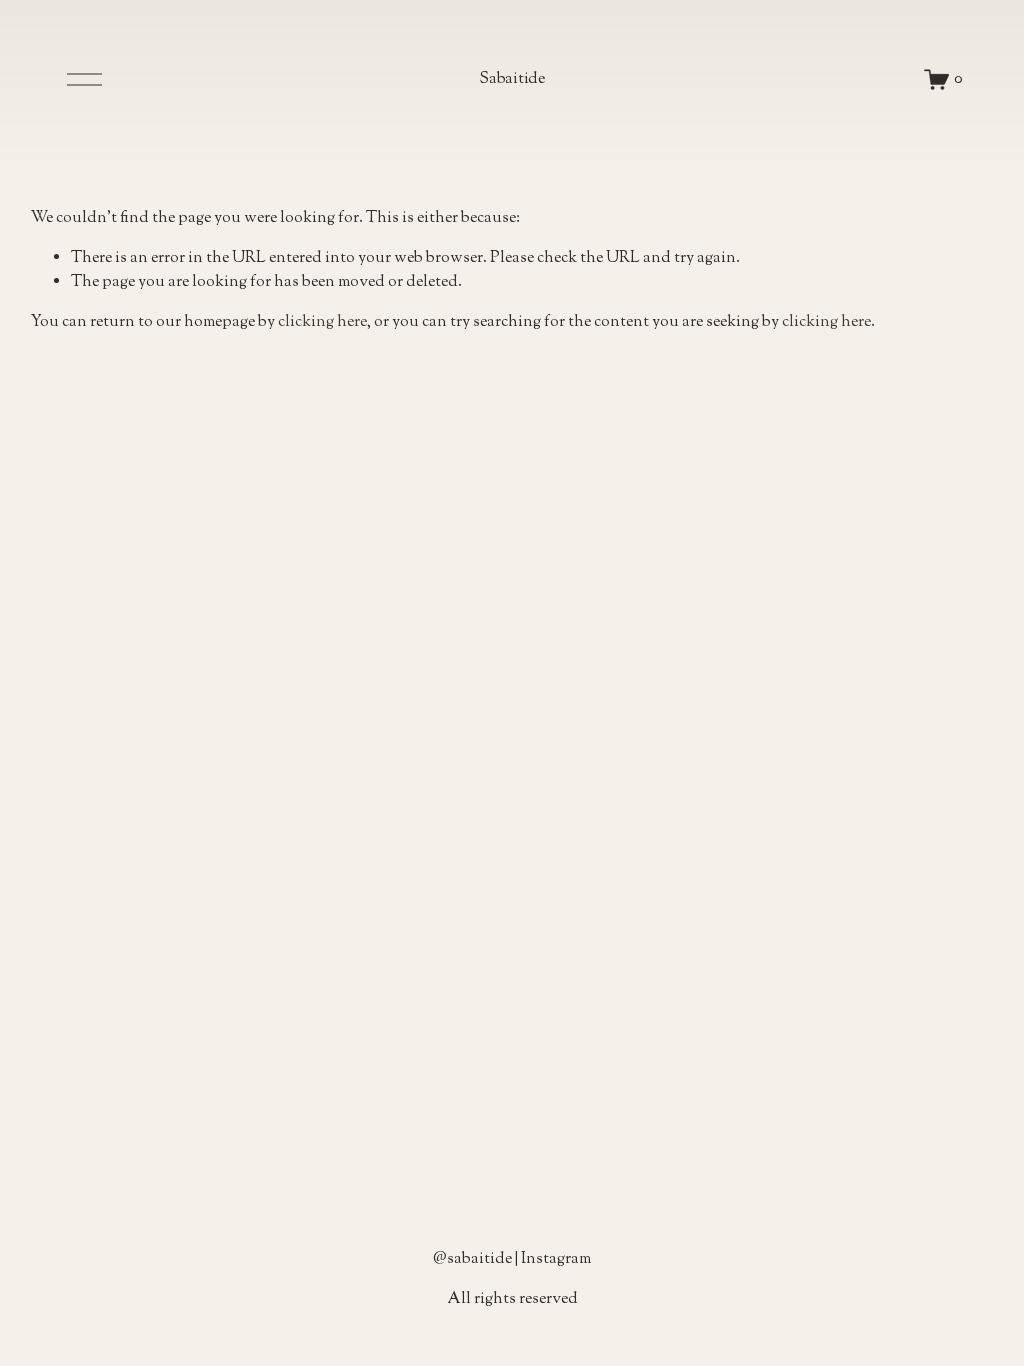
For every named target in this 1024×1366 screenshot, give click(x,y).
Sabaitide (511, 79)
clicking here (322, 322)
